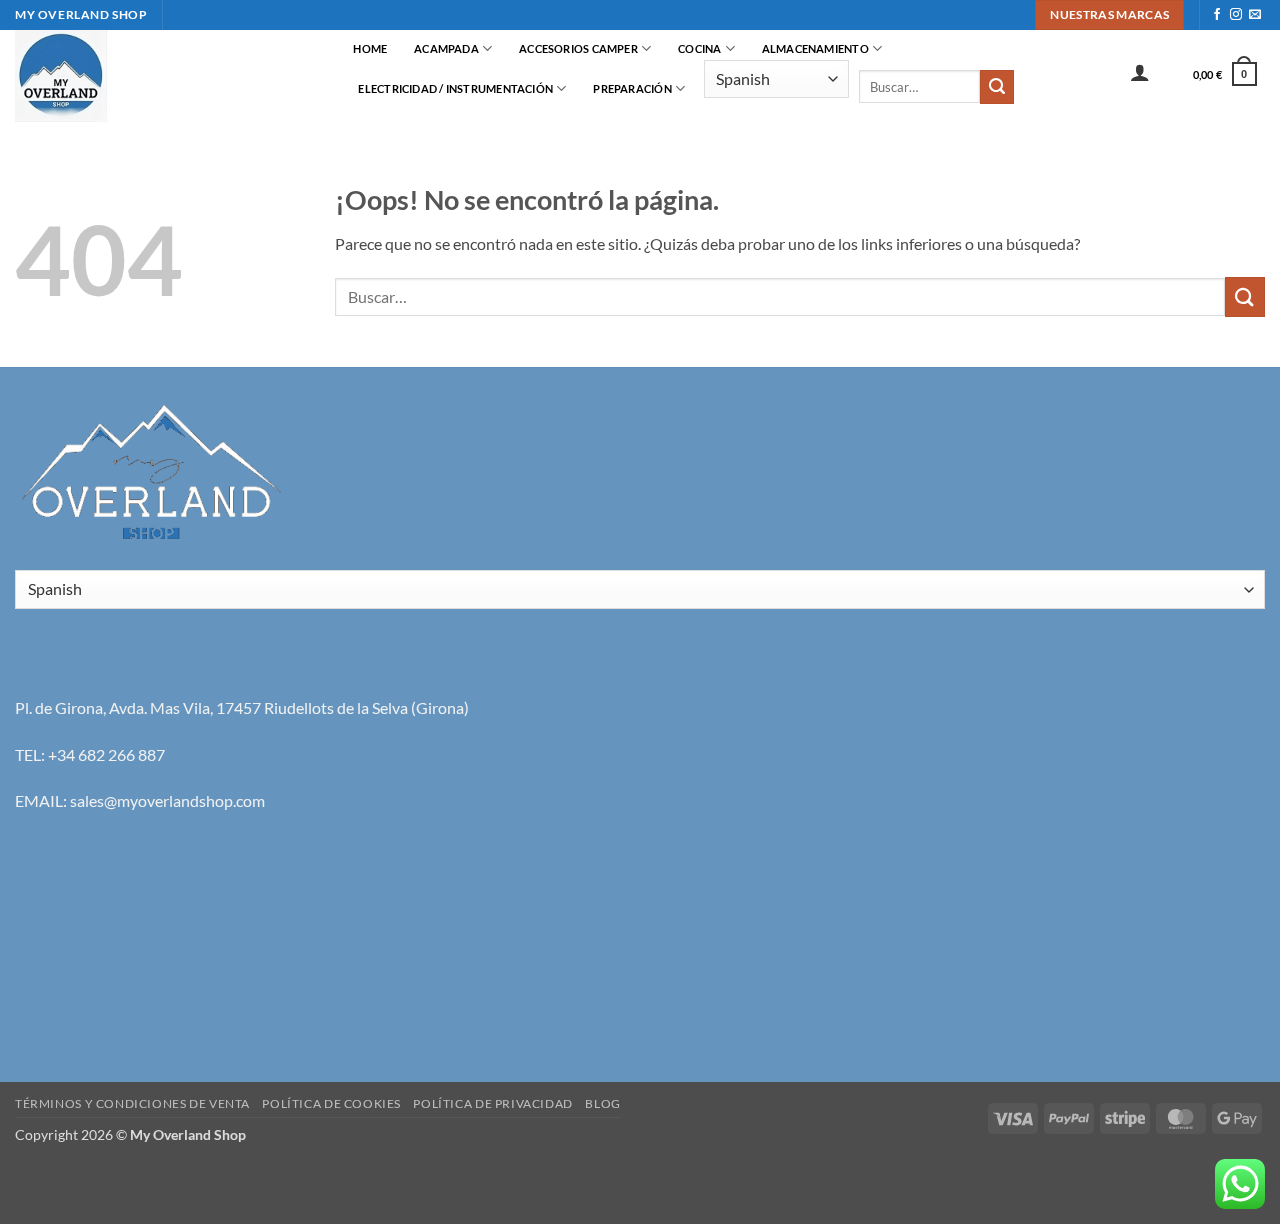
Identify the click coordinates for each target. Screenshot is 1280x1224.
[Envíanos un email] (1255, 15)
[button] (1139, 72)
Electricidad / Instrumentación (455, 88)
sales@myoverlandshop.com (167, 800)
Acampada (446, 48)
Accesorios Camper (578, 48)
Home (370, 48)
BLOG (602, 1103)
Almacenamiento (815, 48)
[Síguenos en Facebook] (1217, 15)
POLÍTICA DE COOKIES (331, 1103)
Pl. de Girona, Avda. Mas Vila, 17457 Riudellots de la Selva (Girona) (242, 707)
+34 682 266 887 (106, 754)
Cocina (699, 48)
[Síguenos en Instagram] (1236, 15)
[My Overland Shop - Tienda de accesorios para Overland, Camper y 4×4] (165, 76)
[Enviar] (997, 87)
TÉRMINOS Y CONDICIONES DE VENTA (132, 1103)
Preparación (632, 88)
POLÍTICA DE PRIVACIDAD (492, 1103)
